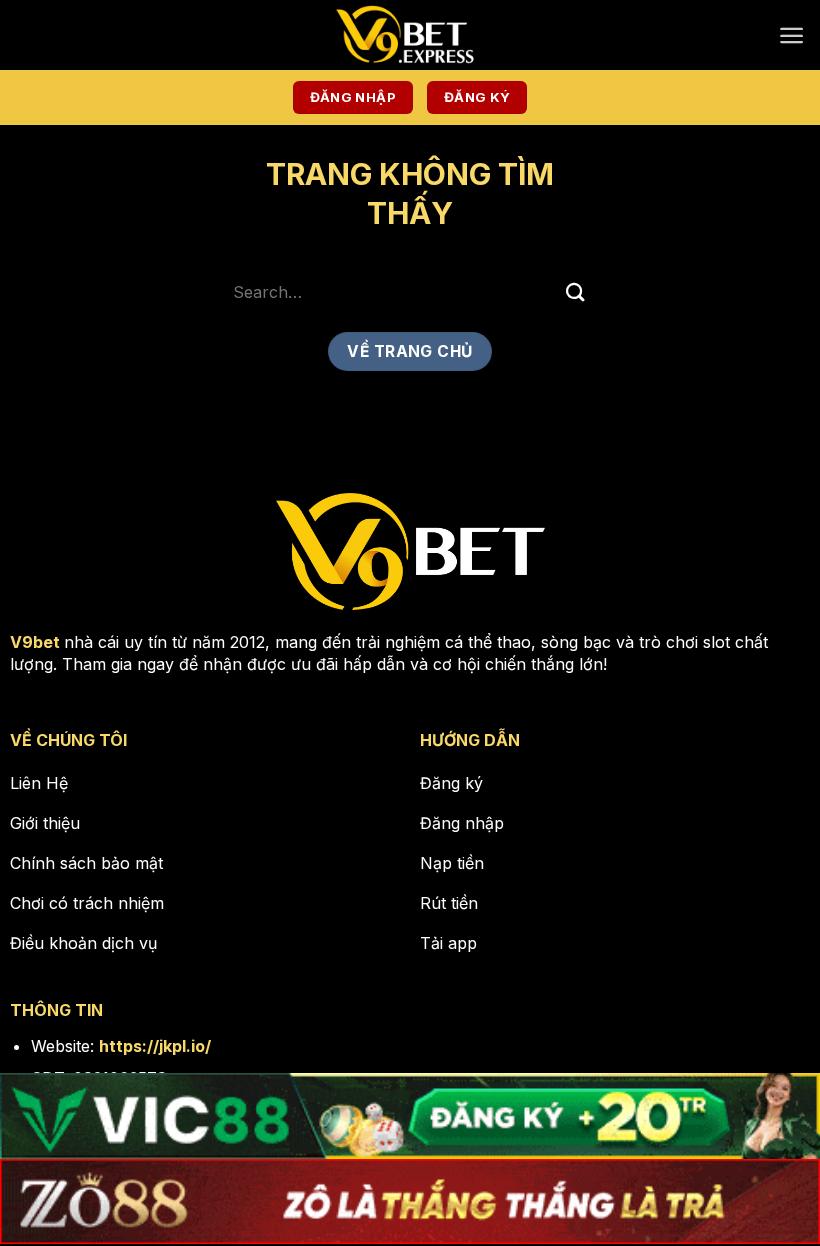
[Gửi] (576, 291)
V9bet (35, 642)
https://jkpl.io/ (155, 1046)
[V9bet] (410, 35)
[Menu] (791, 35)
